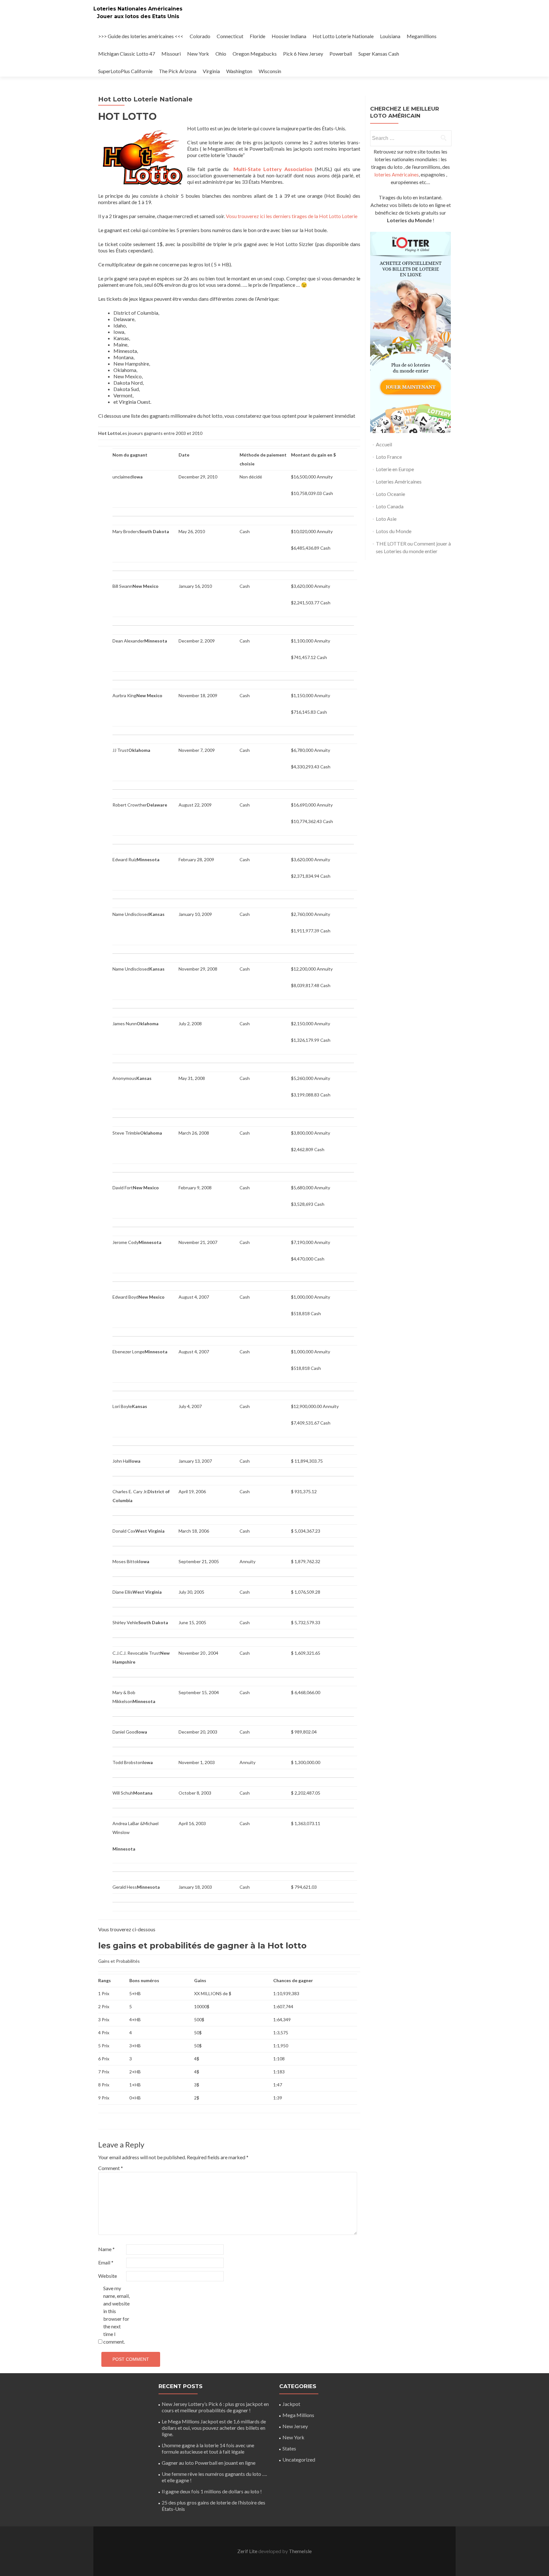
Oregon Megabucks (255, 54)
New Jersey (295, 2426)
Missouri (171, 54)
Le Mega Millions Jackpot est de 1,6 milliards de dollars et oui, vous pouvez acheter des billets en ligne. (214, 2428)
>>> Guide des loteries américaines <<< (141, 36)
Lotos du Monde (394, 531)
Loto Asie (386, 519)
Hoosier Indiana (289, 36)
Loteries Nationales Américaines (138, 9)
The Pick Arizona (178, 71)
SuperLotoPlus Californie (125, 71)
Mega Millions (298, 2415)
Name (106, 2249)
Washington (239, 71)
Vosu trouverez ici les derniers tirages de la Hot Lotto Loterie (292, 216)
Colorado (200, 36)
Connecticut (230, 36)
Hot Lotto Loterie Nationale (343, 36)
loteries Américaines (396, 174)
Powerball (341, 54)
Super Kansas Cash (379, 54)
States (289, 2448)
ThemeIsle (300, 2551)
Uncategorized (299, 2459)
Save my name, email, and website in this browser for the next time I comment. (116, 2315)
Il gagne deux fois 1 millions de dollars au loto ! (212, 2491)
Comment (111, 2168)
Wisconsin (270, 71)
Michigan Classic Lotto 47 (127, 54)
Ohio (221, 54)
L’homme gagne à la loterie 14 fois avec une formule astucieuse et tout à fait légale (208, 2448)
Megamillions (422, 36)
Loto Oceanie (390, 494)
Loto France (389, 457)
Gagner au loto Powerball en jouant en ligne (209, 2463)
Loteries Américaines (399, 481)
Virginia (211, 71)
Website (108, 2276)
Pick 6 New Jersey (303, 54)
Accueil (384, 444)
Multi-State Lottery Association (273, 169)
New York (198, 54)
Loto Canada (390, 506)
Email (106, 2262)
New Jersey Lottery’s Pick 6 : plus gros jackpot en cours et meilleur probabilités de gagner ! (215, 2407)
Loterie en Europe (395, 469)
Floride (258, 36)
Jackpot (291, 2404)
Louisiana (390, 36)
